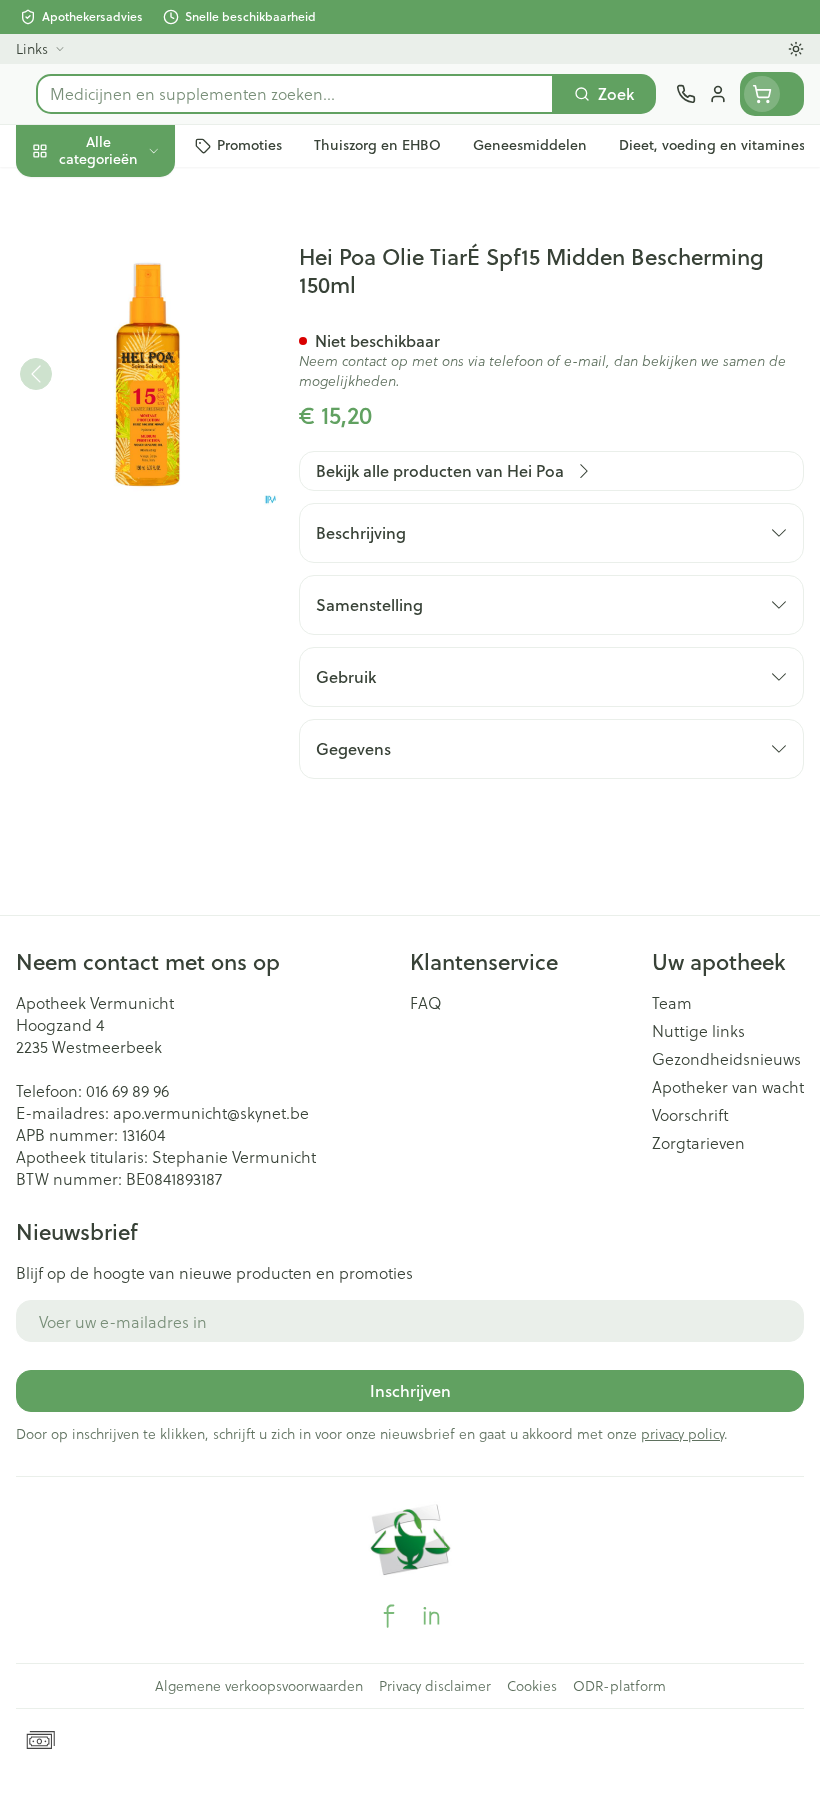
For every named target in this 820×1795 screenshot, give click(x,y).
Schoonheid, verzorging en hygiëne (128, 246)
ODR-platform (619, 1686)
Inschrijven (410, 1390)
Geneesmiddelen (128, 617)
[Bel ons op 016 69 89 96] (686, 94)
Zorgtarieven (698, 1143)
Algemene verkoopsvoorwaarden (259, 1686)
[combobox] (295, 94)
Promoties (54, 192)
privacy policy (682, 1433)
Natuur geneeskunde (128, 476)
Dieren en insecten (128, 570)
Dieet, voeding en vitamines (128, 310)
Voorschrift (690, 1115)
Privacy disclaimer (435, 1686)
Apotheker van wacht (728, 1087)
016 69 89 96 (127, 1090)
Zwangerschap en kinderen (128, 374)
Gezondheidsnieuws (726, 1059)
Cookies (532, 1686)
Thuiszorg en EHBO (128, 523)
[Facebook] (389, 1616)
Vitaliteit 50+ (128, 429)
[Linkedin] (431, 1616)
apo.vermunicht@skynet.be (211, 1112)
